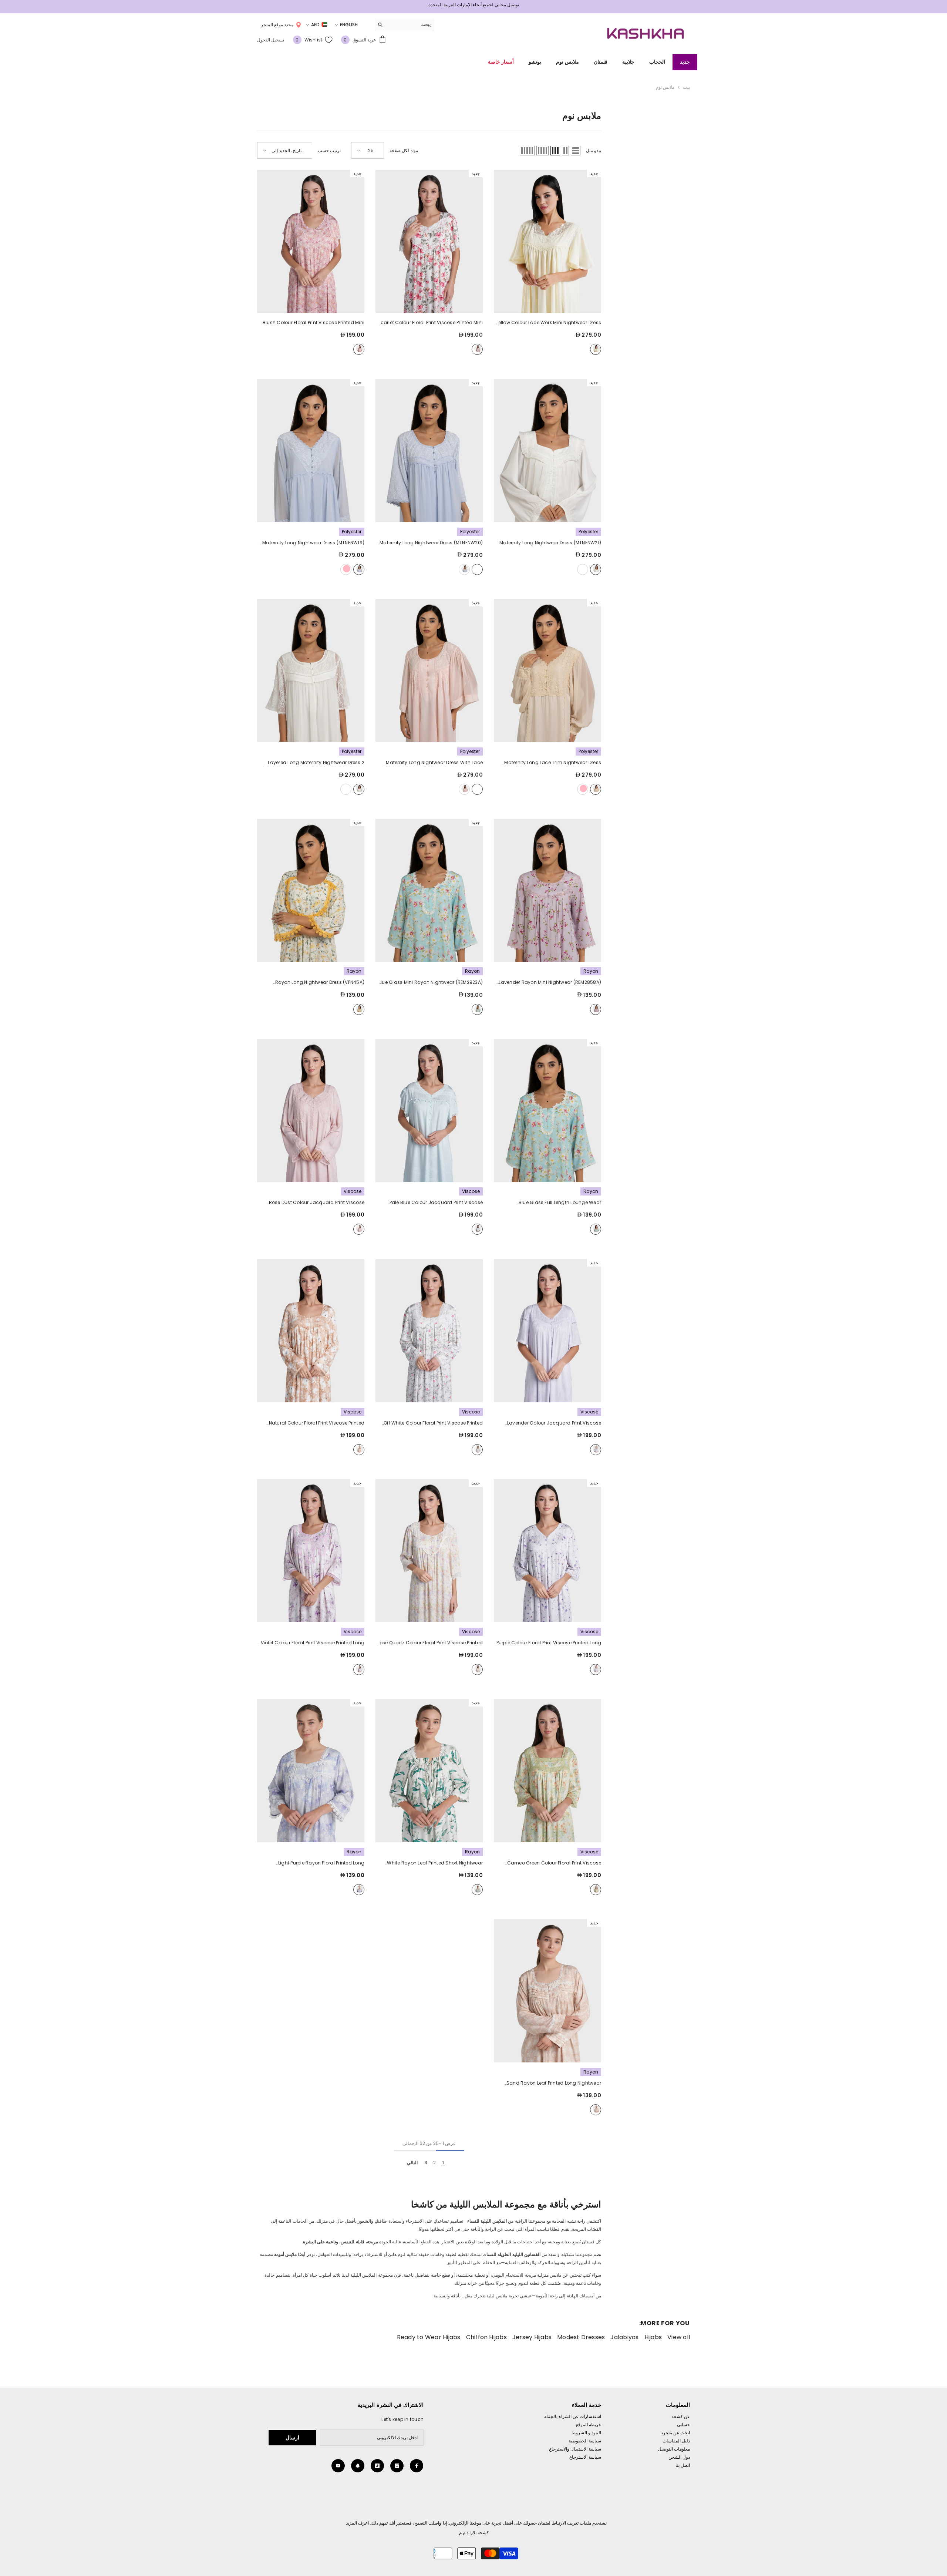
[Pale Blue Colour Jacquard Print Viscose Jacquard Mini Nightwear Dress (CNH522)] (429, 1107)
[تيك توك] (377, 2462)
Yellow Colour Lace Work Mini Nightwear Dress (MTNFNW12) (548, 319)
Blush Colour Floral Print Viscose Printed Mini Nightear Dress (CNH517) (314, 319)
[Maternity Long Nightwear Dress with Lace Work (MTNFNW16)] (429, 667)
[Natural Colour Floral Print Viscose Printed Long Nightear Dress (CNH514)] (311, 1327)
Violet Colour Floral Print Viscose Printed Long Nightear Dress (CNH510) (313, 1640)
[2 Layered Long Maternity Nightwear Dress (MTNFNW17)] (311, 667)
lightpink (346, 566)
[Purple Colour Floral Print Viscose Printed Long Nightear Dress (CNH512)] (547, 1547)
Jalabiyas (624, 2334)
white (477, 1886)
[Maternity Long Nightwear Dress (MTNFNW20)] (429, 447)
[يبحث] (405, 21)
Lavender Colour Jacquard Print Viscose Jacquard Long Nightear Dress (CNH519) (554, 1420)
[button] (576, 147)
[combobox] (410, 21)
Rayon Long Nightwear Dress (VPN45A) (320, 979)
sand (596, 2106)
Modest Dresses (581, 2334)
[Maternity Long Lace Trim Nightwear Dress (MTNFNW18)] (547, 667)
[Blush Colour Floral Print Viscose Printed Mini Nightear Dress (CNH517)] (311, 238)
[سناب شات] (358, 2462)
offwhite (596, 566)
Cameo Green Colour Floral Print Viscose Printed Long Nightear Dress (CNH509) (554, 1860)
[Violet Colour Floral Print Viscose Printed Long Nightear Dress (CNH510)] (311, 1547)
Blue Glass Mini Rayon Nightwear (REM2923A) (430, 979)
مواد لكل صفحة (404, 147)
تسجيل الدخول (271, 36)
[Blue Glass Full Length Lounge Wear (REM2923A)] (547, 1107)
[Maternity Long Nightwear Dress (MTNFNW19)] (311, 447)
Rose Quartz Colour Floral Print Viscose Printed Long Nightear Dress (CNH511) (430, 1640)
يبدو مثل (594, 147)
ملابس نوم (665, 83)
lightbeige (583, 566)
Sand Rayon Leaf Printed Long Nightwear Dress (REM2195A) (554, 2080)
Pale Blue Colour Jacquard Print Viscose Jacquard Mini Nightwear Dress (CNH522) (434, 1200)
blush (359, 346)
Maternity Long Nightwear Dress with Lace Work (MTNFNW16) (434, 759)
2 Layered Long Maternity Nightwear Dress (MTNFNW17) (316, 759)
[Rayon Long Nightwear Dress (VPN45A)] (311, 887)
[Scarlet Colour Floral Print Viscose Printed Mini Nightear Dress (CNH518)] (429, 238)
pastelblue (464, 566)
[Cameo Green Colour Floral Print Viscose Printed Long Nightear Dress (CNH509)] (547, 1767)
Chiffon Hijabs (486, 2334)
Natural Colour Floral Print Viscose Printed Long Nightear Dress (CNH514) (317, 1420)
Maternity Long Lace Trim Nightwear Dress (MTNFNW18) (553, 759)
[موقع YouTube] (338, 2462)
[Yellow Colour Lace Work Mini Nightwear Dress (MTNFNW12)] (547, 238)
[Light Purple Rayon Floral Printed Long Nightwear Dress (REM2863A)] (311, 1767)
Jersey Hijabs (532, 2334)
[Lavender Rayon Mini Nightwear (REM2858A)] (547, 887)
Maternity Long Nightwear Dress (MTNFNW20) (431, 539)
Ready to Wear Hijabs (429, 2334)
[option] (473, 7)
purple (596, 1666)
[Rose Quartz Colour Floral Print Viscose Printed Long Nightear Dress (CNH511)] (429, 1547)
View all (679, 2334)
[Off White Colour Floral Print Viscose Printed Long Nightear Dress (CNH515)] (429, 1327)
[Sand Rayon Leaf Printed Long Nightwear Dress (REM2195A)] (547, 1987)
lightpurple (359, 1886)
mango (359, 1006)
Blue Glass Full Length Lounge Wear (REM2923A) (560, 1200)
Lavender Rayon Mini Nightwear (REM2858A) (550, 979)
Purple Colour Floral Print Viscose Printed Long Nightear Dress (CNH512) (549, 1640)
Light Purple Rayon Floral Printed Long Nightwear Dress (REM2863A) (316, 1860)
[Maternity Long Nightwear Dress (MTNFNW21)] (547, 447)
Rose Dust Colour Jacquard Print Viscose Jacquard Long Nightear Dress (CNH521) (317, 1200)
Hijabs (653, 2334)
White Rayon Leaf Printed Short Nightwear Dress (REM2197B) (435, 1860)
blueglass (477, 1006)
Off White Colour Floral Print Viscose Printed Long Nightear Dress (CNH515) (433, 1420)
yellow (596, 346)
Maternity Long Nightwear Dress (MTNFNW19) (313, 539)
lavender (596, 1006)
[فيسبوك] (417, 2462)
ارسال (292, 2434)
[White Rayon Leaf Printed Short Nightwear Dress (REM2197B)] (429, 1767)
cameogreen (596, 1886)
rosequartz (477, 1666)
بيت (686, 83)
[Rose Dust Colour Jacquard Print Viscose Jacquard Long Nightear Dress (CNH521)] (311, 1107)
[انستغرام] (397, 2462)
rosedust (359, 1226)
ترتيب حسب (329, 147)
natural (359, 1446)
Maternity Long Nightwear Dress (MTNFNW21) (550, 539)
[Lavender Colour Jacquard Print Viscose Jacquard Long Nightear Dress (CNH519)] (547, 1327)
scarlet (477, 346)
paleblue (477, 1226)
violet (359, 1666)
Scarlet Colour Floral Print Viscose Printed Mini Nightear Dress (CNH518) (430, 319)
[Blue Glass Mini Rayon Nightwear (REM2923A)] (429, 887)
